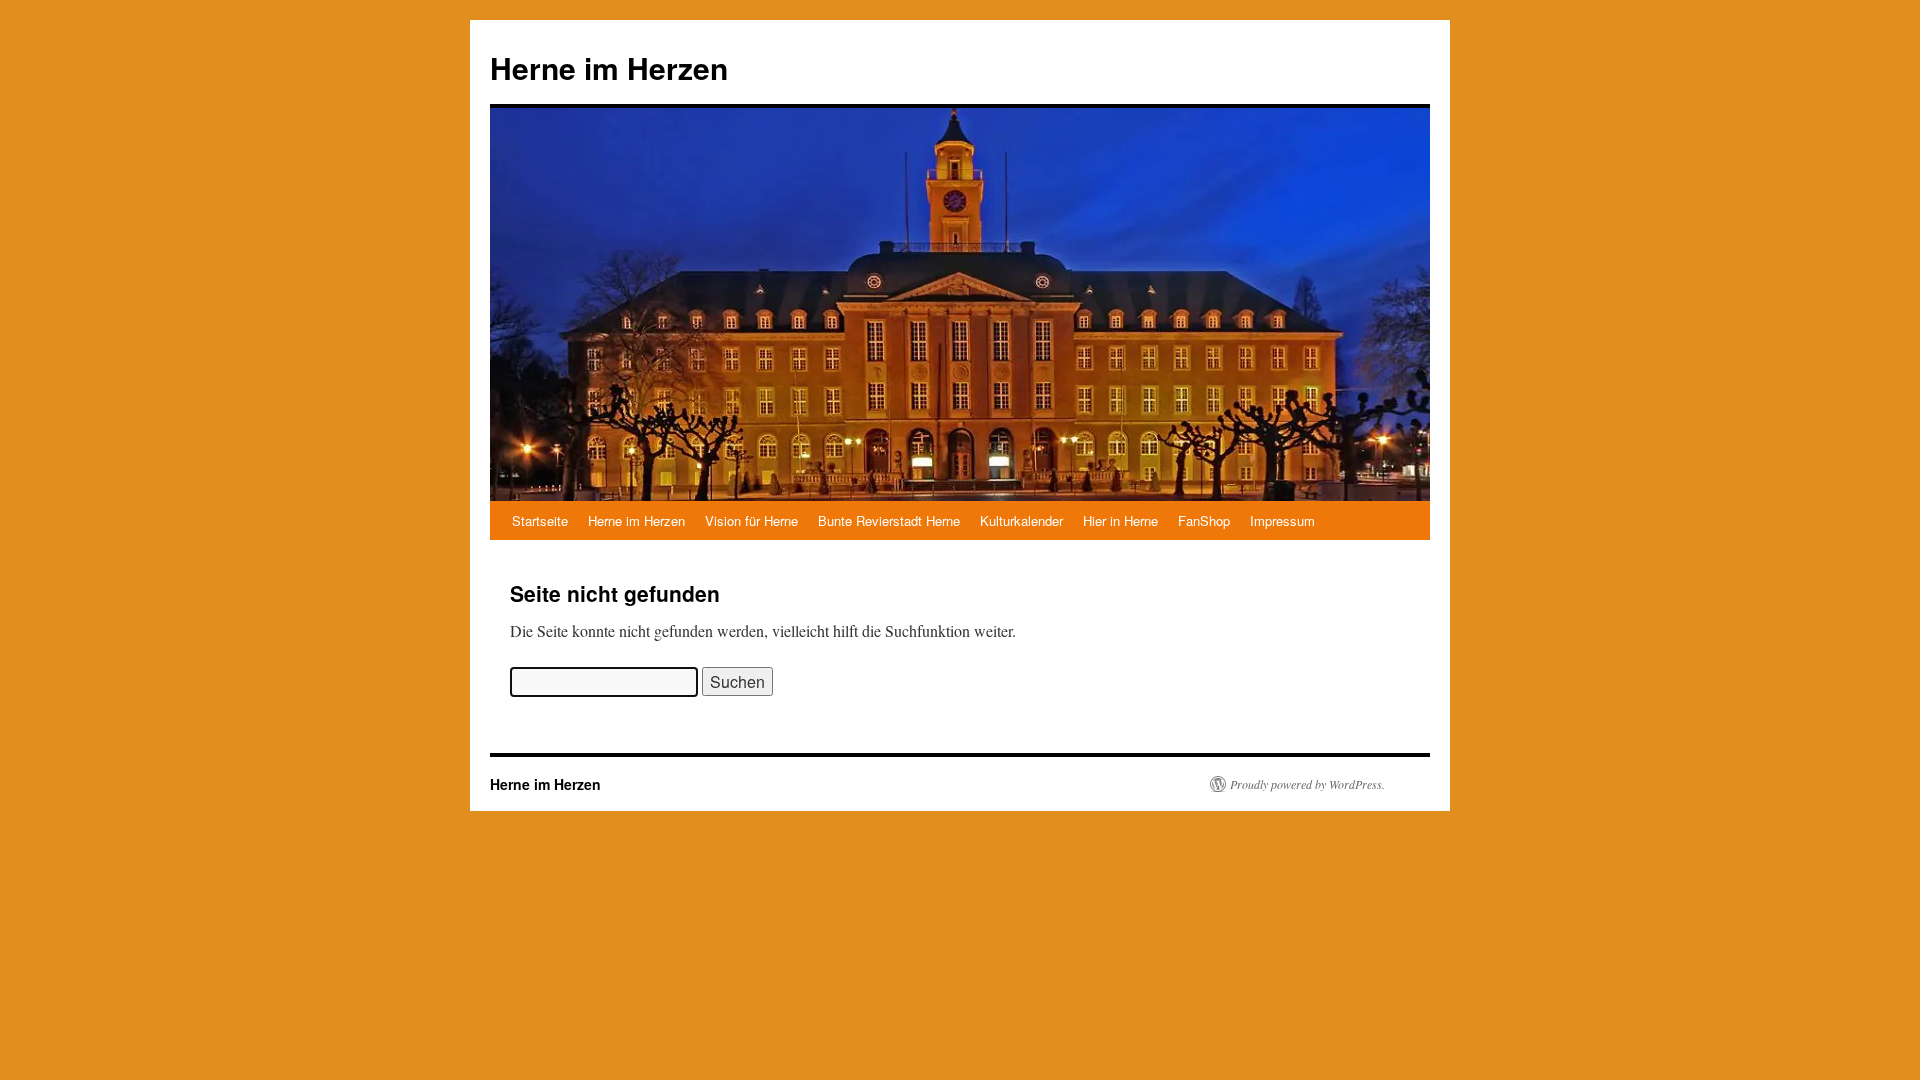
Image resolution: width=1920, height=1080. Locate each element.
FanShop (1204, 520)
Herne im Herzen (609, 67)
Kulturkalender (1021, 520)
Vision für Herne (751, 520)
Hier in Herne (1120, 520)
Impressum (1282, 520)
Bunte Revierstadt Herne (889, 520)
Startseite (540, 520)
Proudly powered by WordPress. (1307, 784)
